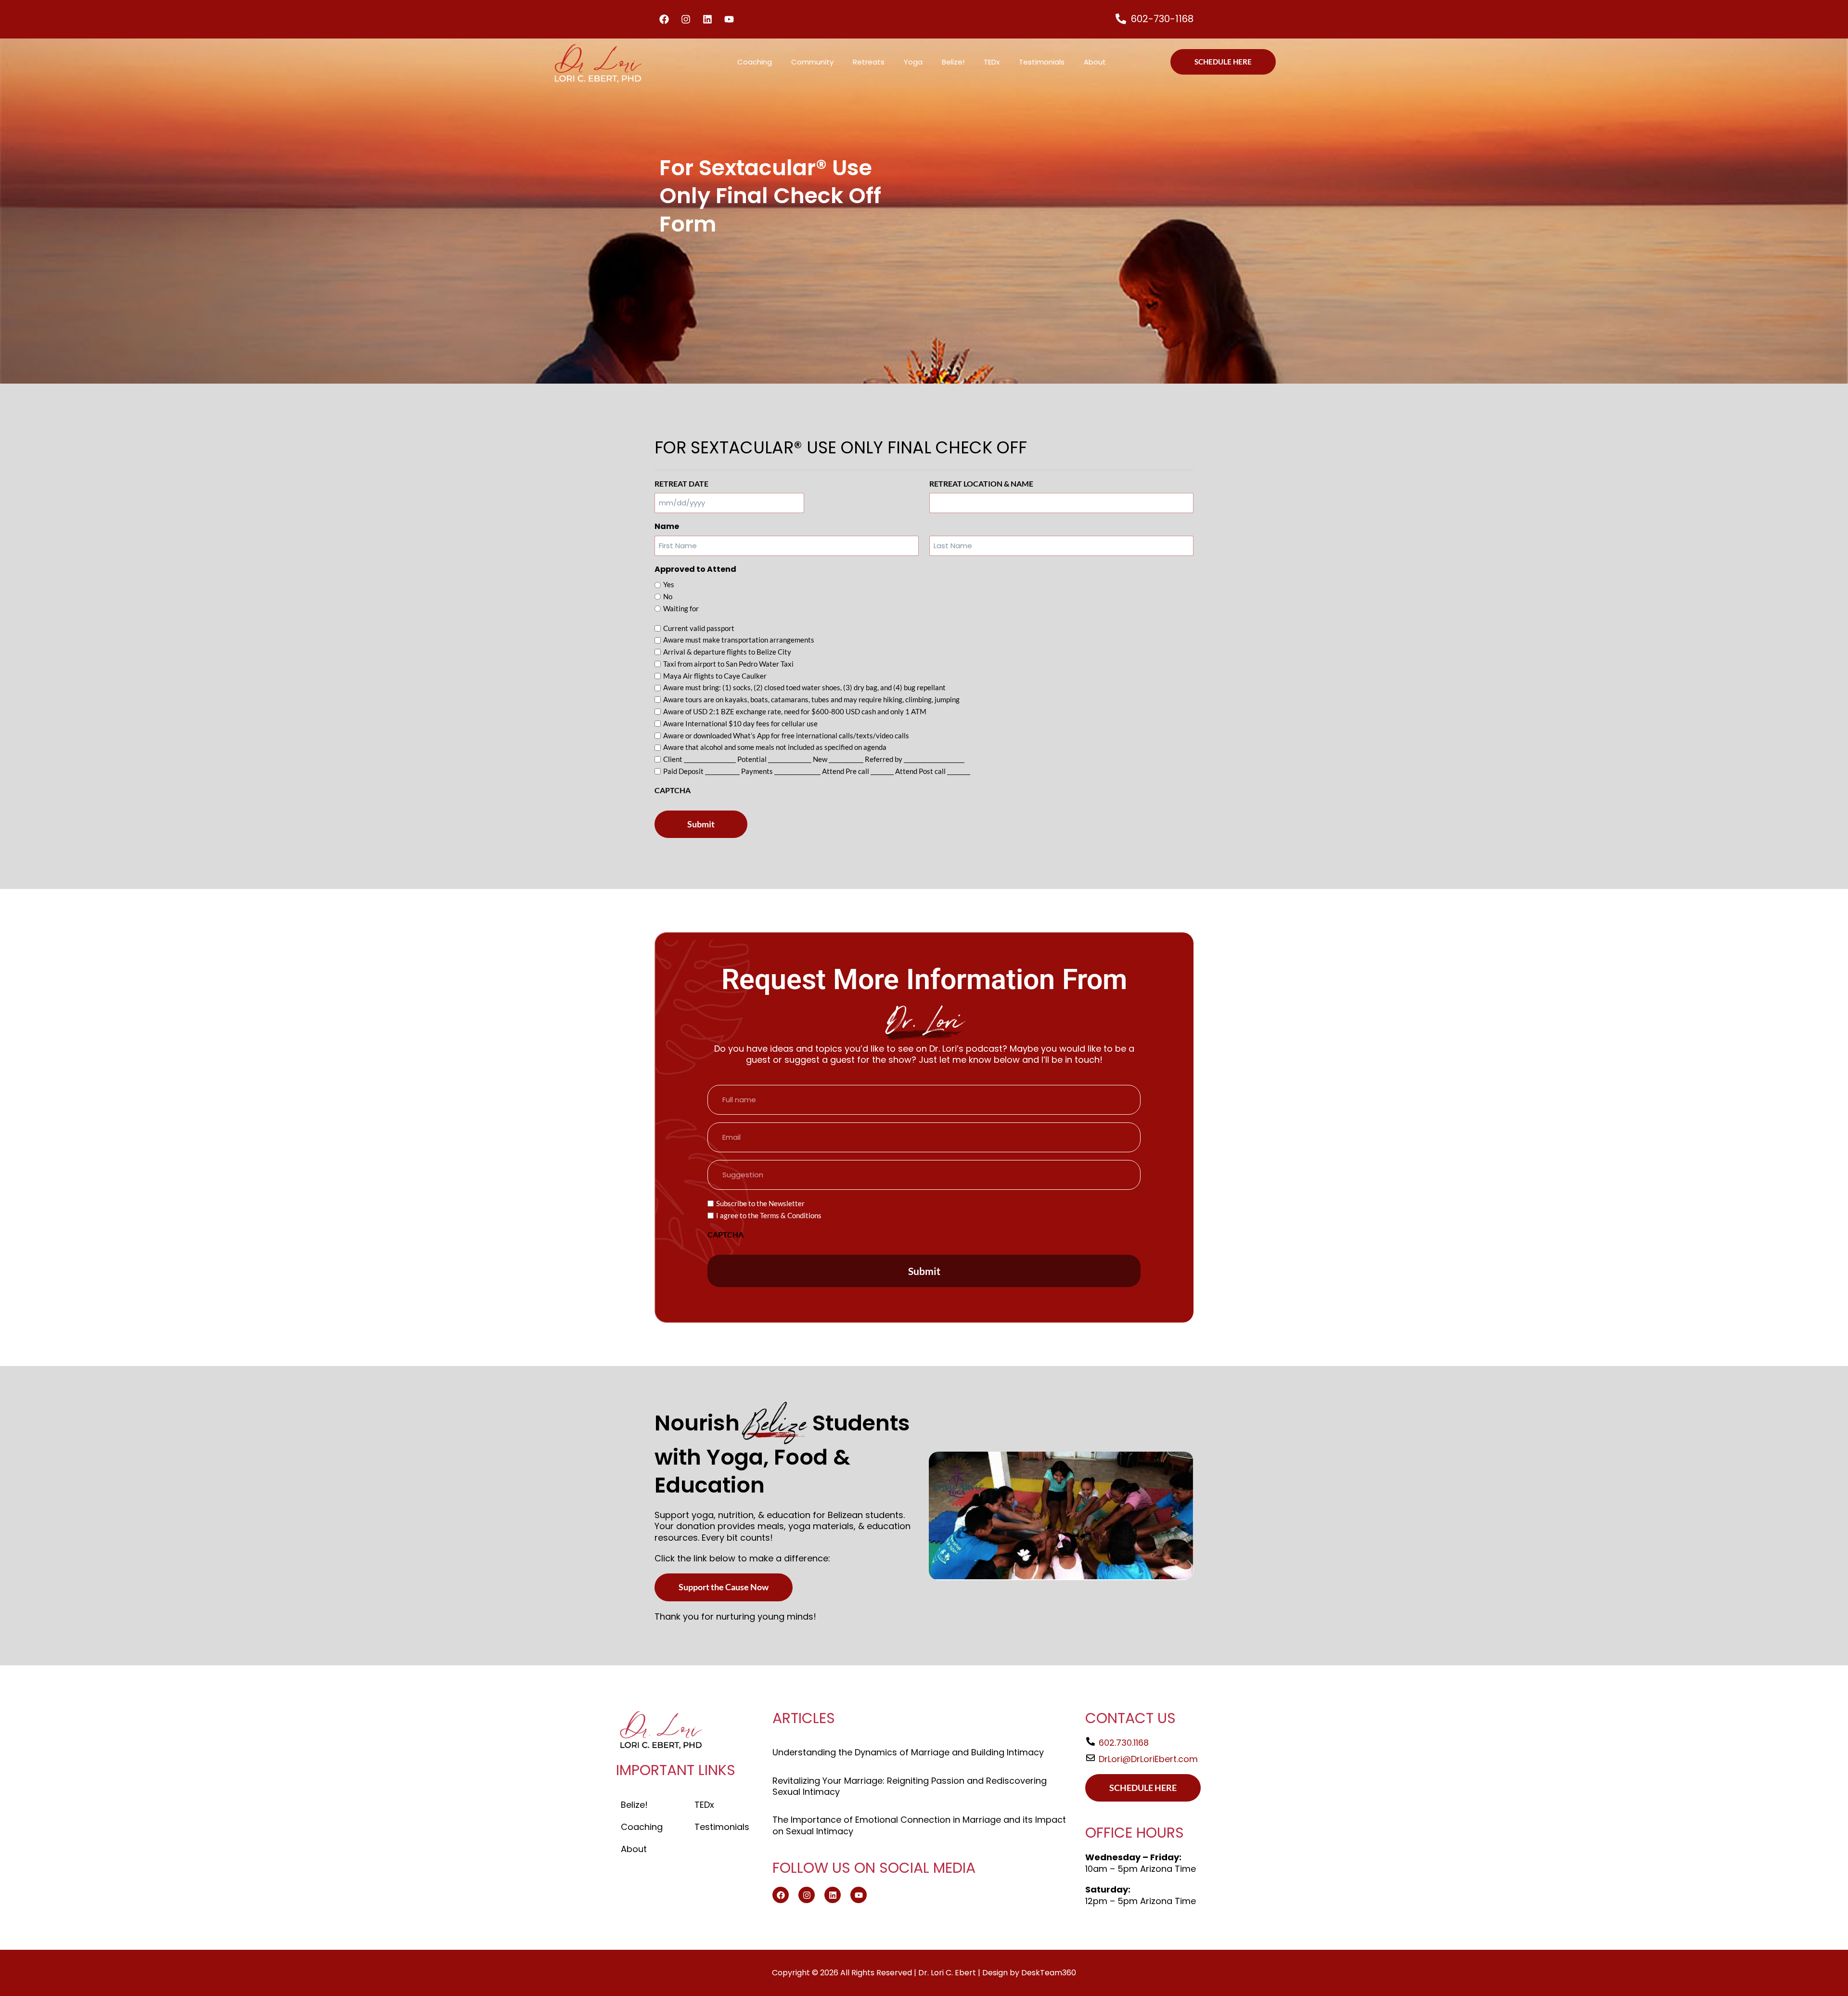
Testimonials (1042, 62)
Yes (669, 584)
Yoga (913, 62)
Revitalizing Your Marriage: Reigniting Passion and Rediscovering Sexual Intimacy (910, 1786)
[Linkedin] (707, 19)
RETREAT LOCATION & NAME (981, 483)
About (1095, 62)
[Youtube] (729, 19)
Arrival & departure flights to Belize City (727, 652)
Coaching (755, 62)
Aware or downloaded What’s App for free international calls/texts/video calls (786, 735)
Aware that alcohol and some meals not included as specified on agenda (775, 747)
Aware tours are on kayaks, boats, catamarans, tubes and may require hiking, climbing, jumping (811, 699)
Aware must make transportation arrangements (739, 640)
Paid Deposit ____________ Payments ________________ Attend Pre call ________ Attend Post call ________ (817, 771)
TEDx (992, 62)
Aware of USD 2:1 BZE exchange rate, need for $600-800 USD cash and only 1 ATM (795, 711)
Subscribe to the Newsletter (760, 1203)
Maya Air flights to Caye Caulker (715, 676)
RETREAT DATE (681, 483)
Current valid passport (699, 628)
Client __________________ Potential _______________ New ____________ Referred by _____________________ (814, 759)
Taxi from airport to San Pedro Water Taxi (728, 664)
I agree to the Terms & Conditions (769, 1215)
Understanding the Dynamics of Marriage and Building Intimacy (908, 1752)
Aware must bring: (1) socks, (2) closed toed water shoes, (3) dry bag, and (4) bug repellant (804, 687)
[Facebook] (664, 19)
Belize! (953, 62)
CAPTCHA (673, 790)
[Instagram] (686, 19)
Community (812, 62)
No (668, 596)
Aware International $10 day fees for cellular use (740, 723)
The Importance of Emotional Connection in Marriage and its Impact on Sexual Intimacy (919, 1825)
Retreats (869, 62)
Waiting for (681, 608)
